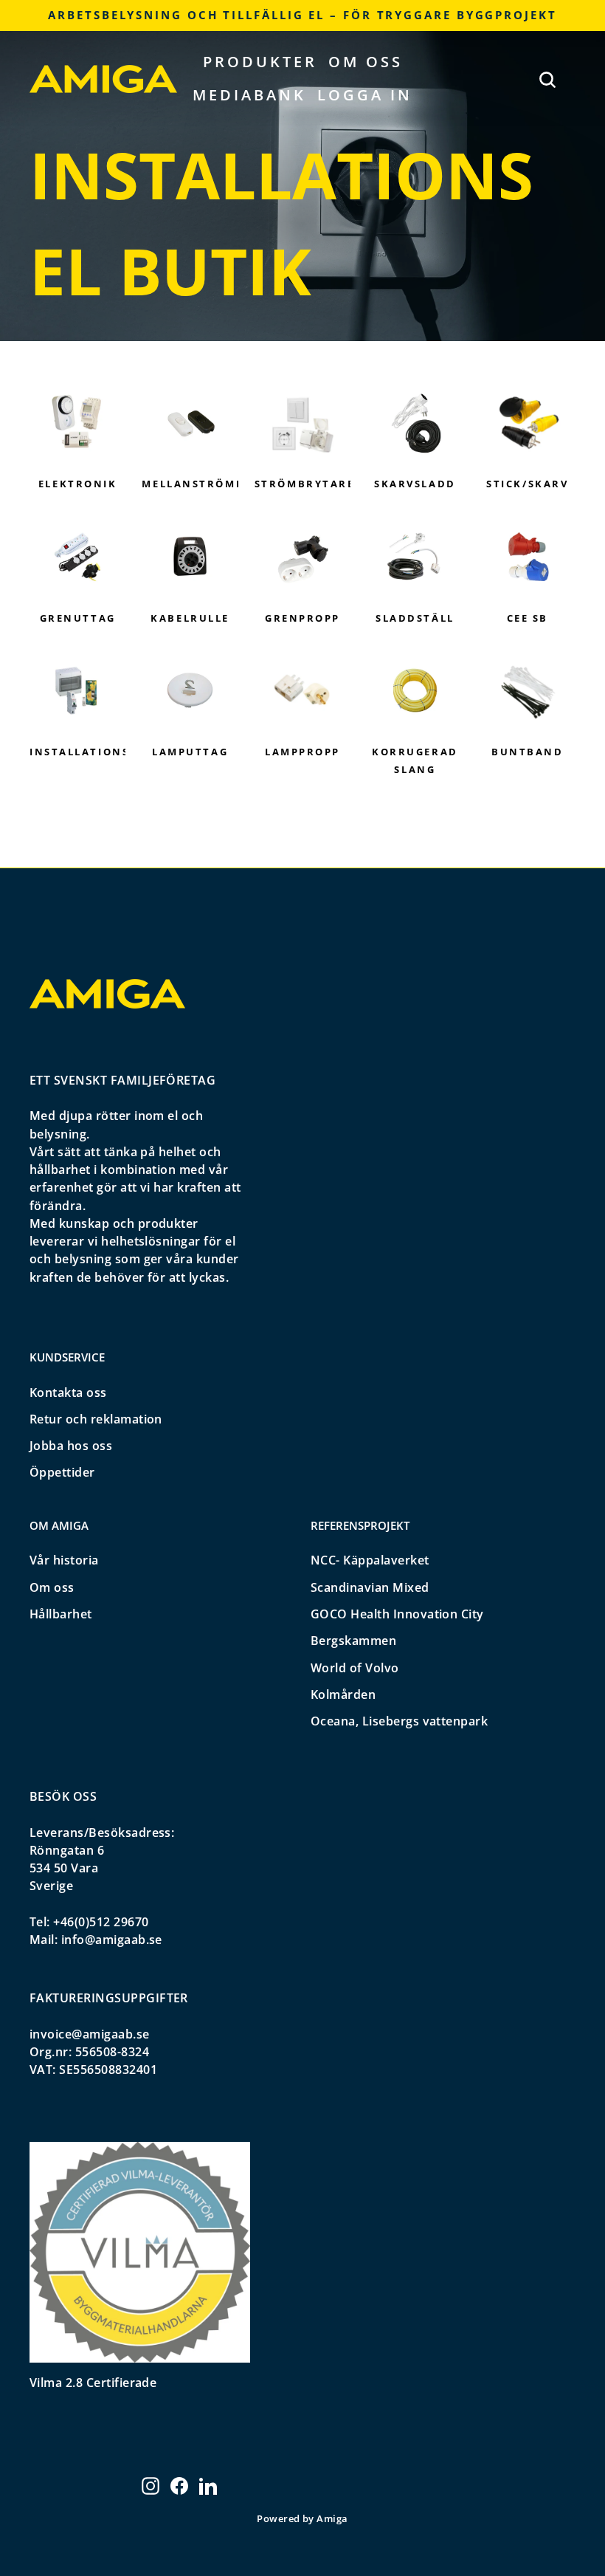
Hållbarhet (61, 1614)
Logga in (365, 95)
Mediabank (249, 95)
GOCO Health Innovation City (397, 1614)
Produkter (260, 62)
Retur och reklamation (96, 1419)
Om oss (366, 62)
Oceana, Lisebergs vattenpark (399, 1721)
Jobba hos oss (71, 1446)
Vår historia (64, 1560)
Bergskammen (353, 1641)
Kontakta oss (68, 1392)
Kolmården (343, 1694)
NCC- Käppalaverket (370, 1560)
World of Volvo (355, 1668)
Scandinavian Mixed (370, 1587)
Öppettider (62, 1472)
